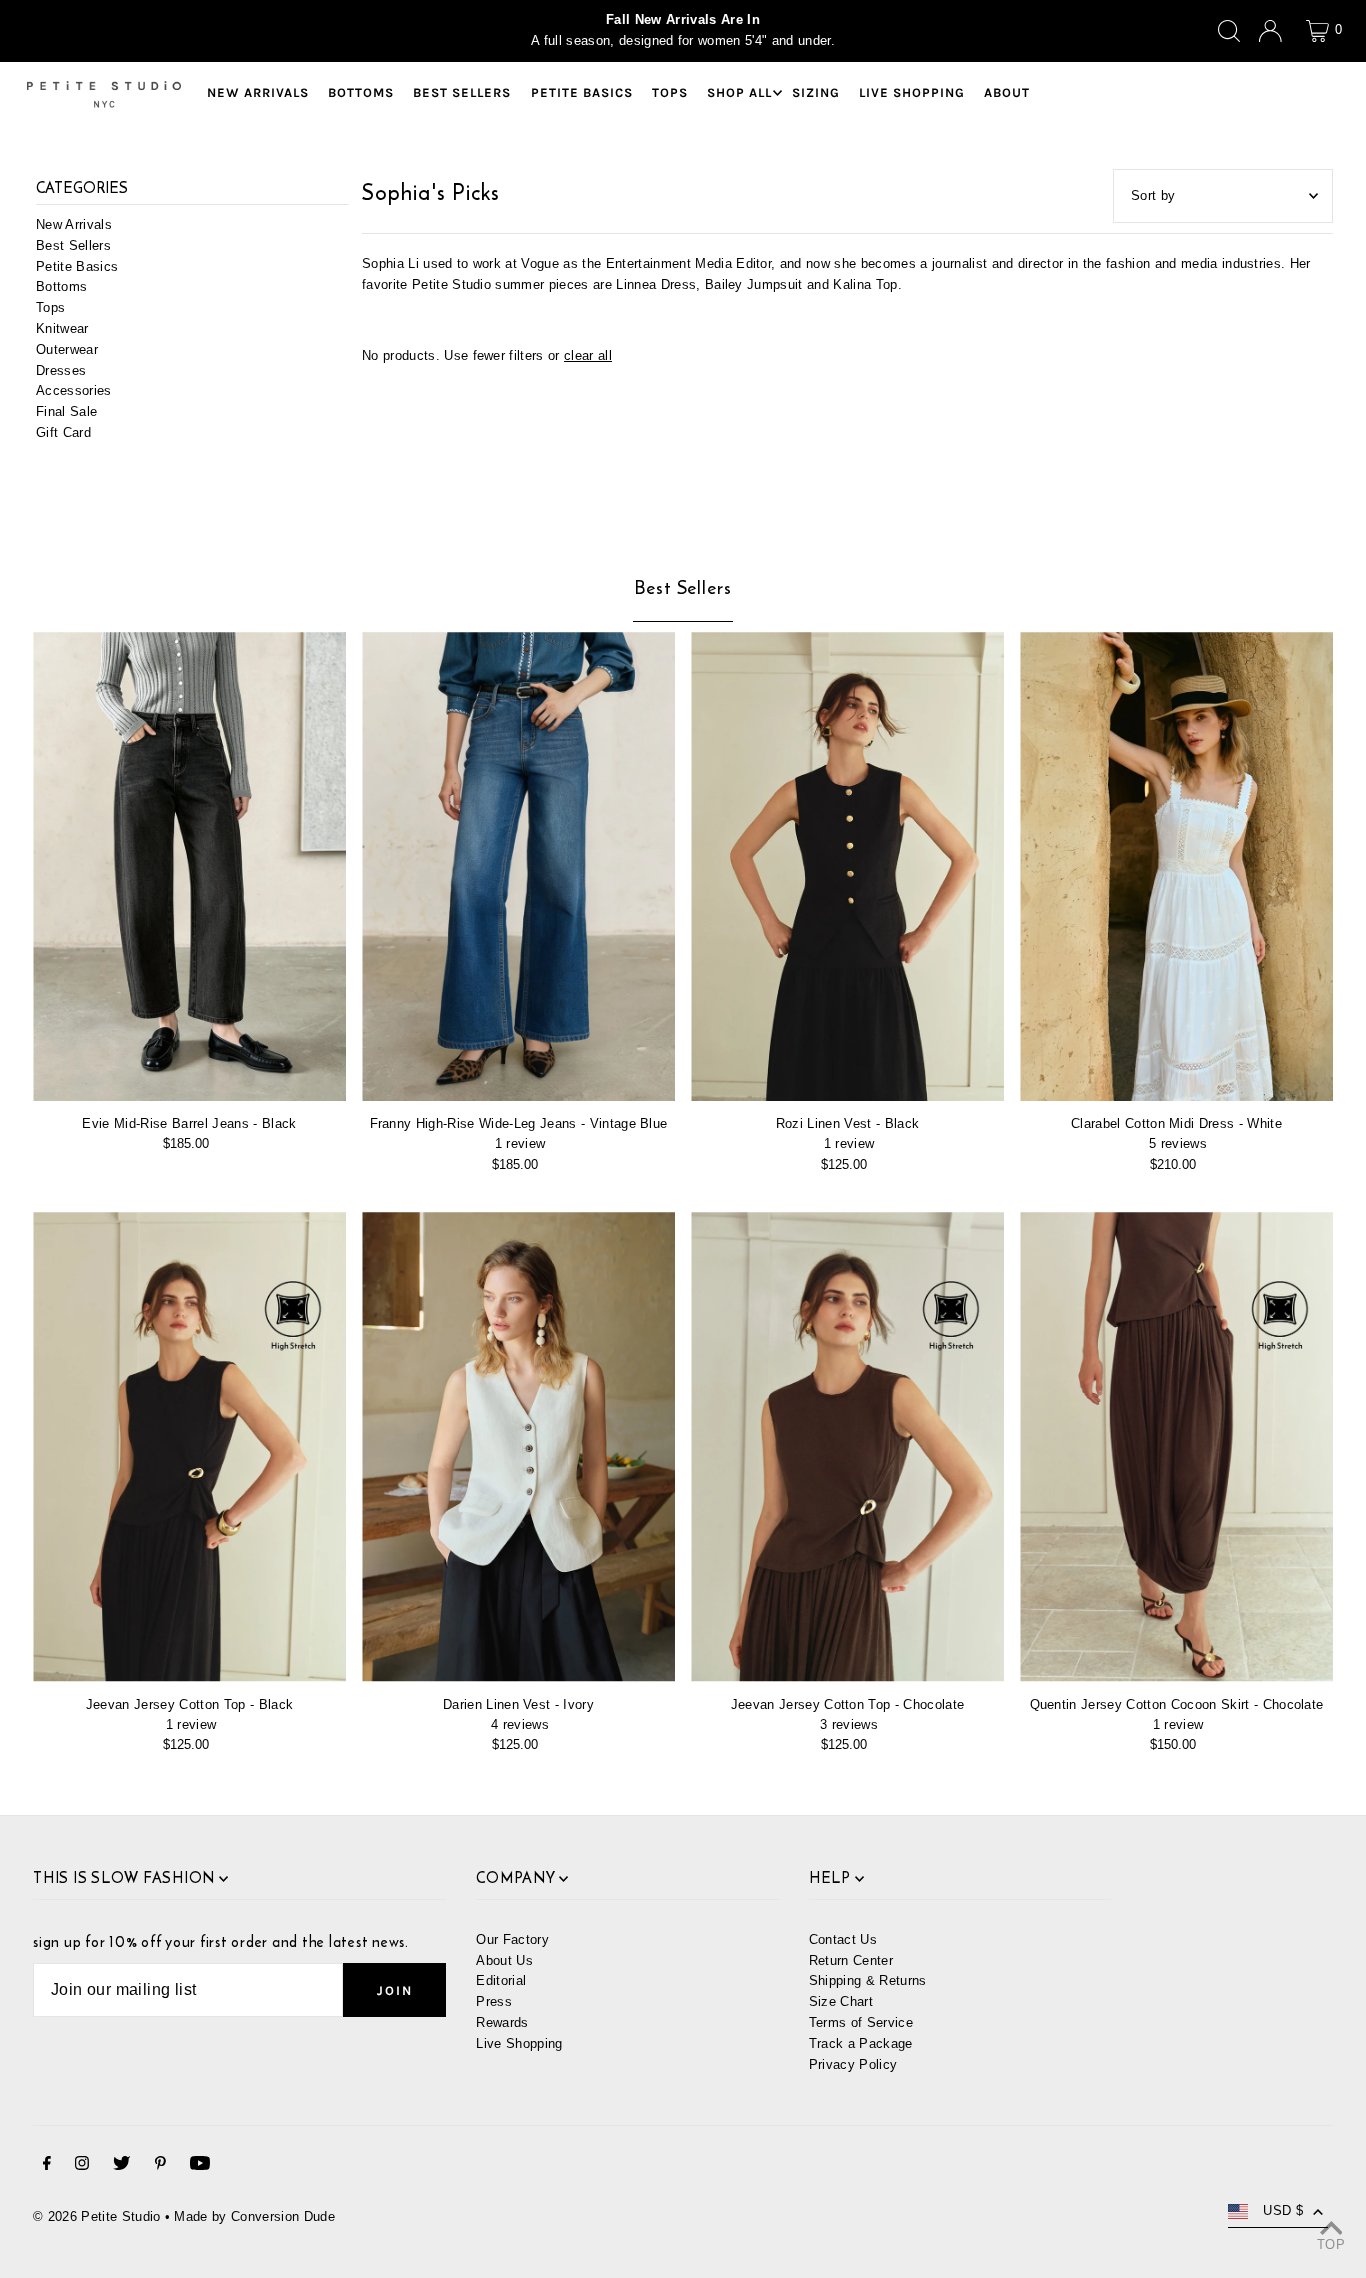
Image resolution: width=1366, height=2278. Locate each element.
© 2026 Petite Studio (97, 2216)
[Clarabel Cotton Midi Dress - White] (1176, 867)
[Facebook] (47, 2166)
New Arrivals (74, 224)
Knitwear (62, 328)
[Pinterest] (160, 2166)
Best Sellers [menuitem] (462, 92)
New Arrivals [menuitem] (258, 92)
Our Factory (512, 1939)
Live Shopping (519, 2043)
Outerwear (67, 349)
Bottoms (61, 287)
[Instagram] (82, 2166)
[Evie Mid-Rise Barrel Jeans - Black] (189, 867)
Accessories (74, 391)
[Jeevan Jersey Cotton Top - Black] (189, 1447)
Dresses (61, 370)
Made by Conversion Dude (254, 2216)
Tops (50, 308)
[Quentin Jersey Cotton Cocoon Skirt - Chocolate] (1176, 1447)
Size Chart (841, 2001)
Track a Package (861, 2043)
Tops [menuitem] (670, 92)
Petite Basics (77, 266)
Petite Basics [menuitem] (582, 92)
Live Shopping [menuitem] (912, 92)
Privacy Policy (853, 2064)
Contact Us (843, 1939)
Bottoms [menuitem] (361, 92)
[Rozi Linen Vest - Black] (847, 867)
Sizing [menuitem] (816, 92)
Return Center (851, 1960)
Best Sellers (73, 245)
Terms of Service (861, 2022)
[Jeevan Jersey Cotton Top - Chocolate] (847, 1447)
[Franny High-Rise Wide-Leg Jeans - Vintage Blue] (518, 867)
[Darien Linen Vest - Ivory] (518, 1447)
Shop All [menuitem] (739, 92)
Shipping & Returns (868, 1980)
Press (494, 2001)
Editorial (501, 1980)
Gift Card (63, 432)
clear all (588, 355)
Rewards (502, 2022)
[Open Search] (1229, 31)
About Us (504, 1960)
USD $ (1283, 2210)
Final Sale (66, 412)
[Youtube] (200, 2166)
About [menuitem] (1007, 92)
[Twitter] (121, 2166)
